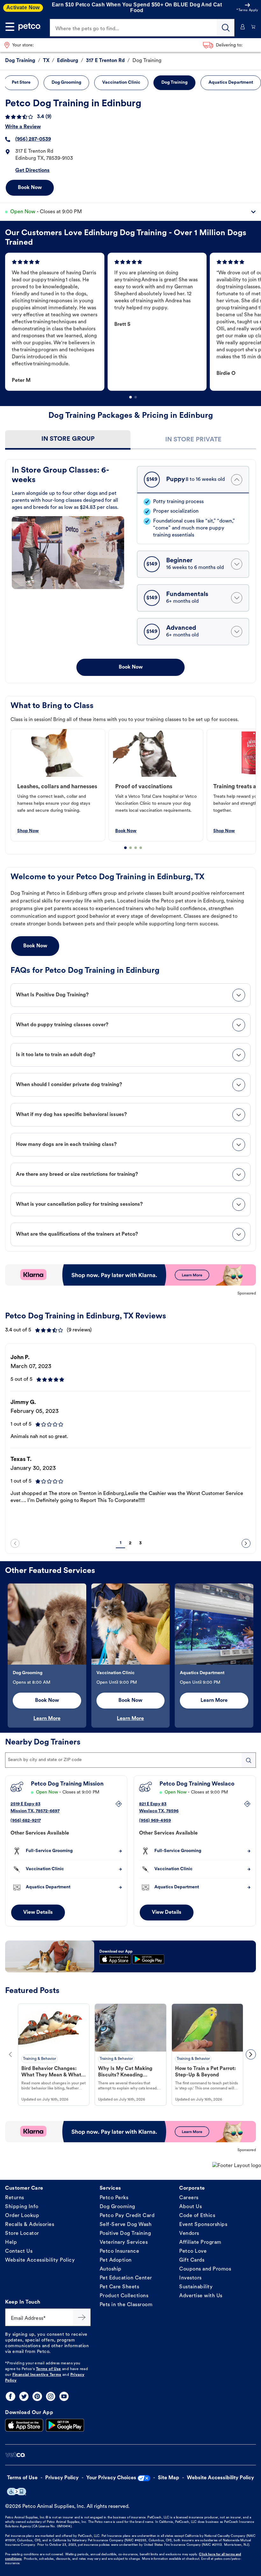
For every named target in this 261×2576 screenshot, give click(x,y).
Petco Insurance (120, 2251)
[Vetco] (15, 2455)
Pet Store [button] (21, 83)
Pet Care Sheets (120, 2287)
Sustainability (196, 2287)
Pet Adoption (116, 2260)
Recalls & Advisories (30, 2225)
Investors (190, 2278)
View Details (38, 1913)
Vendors (189, 2234)
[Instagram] (51, 2396)
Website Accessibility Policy (40, 2260)
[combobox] (130, 1760)
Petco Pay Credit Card (127, 2216)
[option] (56, 322)
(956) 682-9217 (26, 1821)
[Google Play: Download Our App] (65, 2425)
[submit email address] (82, 2317)
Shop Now (28, 831)
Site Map (169, 2478)
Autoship (111, 2269)
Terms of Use (49, 2369)
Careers (189, 2198)
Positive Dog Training (125, 2234)
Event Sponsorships (203, 2225)
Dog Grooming (117, 2207)
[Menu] (10, 27)
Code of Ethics (197, 2216)
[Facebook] (11, 2396)
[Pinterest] (37, 2396)
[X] (24, 2396)
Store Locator (22, 2234)
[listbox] (133, 322)
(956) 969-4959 (155, 1821)
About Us (190, 2207)
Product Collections (124, 2296)
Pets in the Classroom (126, 2305)
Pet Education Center (126, 2278)
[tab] (68, 440)
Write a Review (23, 127)
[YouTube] (64, 2396)
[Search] (226, 28)
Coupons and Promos (205, 2269)
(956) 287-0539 (33, 139)
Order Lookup (22, 2216)
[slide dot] (130, 397)
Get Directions (32, 171)
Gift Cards (192, 2260)
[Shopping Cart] (253, 27)
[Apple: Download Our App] (24, 2425)
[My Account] (243, 27)
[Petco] (30, 27)
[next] (246, 1543)
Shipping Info (22, 2207)
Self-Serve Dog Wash (126, 2225)
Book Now (30, 188)
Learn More (47, 1719)
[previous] (15, 1543)
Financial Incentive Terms (37, 2375)
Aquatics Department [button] (231, 83)
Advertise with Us (201, 2296)
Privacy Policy (62, 2478)
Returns (15, 2198)
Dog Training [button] (174, 83)
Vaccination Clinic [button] (121, 83)
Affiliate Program (200, 2243)
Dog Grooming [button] (66, 83)
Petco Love (193, 2251)
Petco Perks (114, 2198)
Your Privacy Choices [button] (111, 2478)
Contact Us (19, 2251)
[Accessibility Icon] (17, 2492)
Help (11, 2243)
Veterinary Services (124, 2243)
